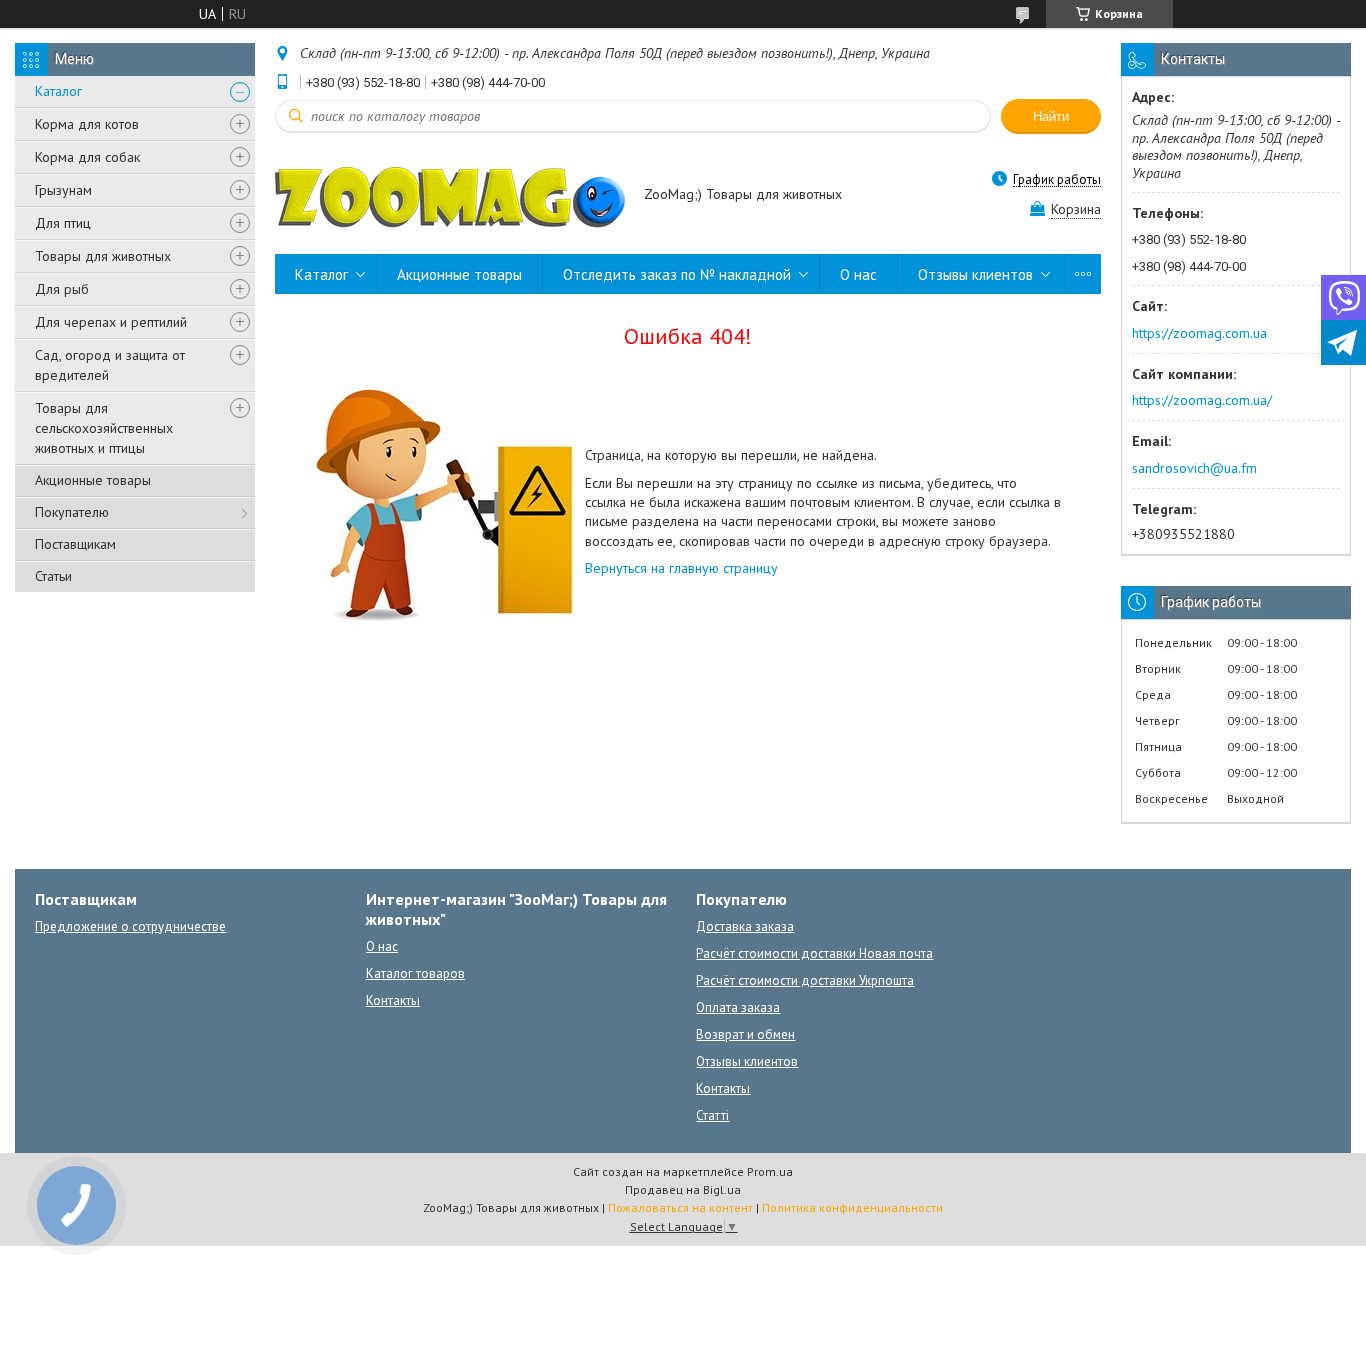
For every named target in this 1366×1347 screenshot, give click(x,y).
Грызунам (63, 190)
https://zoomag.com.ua (1199, 333)
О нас (858, 274)
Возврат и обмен (745, 1034)
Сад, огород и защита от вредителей (110, 365)
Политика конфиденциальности (852, 1207)
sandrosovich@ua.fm (1194, 468)
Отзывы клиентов (975, 274)
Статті (712, 1115)
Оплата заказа (738, 1007)
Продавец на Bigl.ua (683, 1189)
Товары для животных (103, 256)
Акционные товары (93, 480)
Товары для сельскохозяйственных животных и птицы (104, 428)
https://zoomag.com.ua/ (1202, 400)
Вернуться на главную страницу (681, 568)
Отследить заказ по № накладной (677, 274)
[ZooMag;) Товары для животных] (450, 196)
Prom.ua (770, 1171)
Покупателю (72, 512)
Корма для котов (87, 124)
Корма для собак (87, 157)
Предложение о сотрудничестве (130, 926)
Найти (1051, 116)
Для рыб (62, 289)
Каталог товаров (415, 973)
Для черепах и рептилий (111, 322)
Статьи (53, 576)
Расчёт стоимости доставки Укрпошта (805, 980)
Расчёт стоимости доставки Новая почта (814, 953)
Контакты (393, 1000)
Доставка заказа (745, 926)
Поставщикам (75, 544)
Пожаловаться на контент (680, 1207)
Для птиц (63, 223)
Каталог (58, 91)
